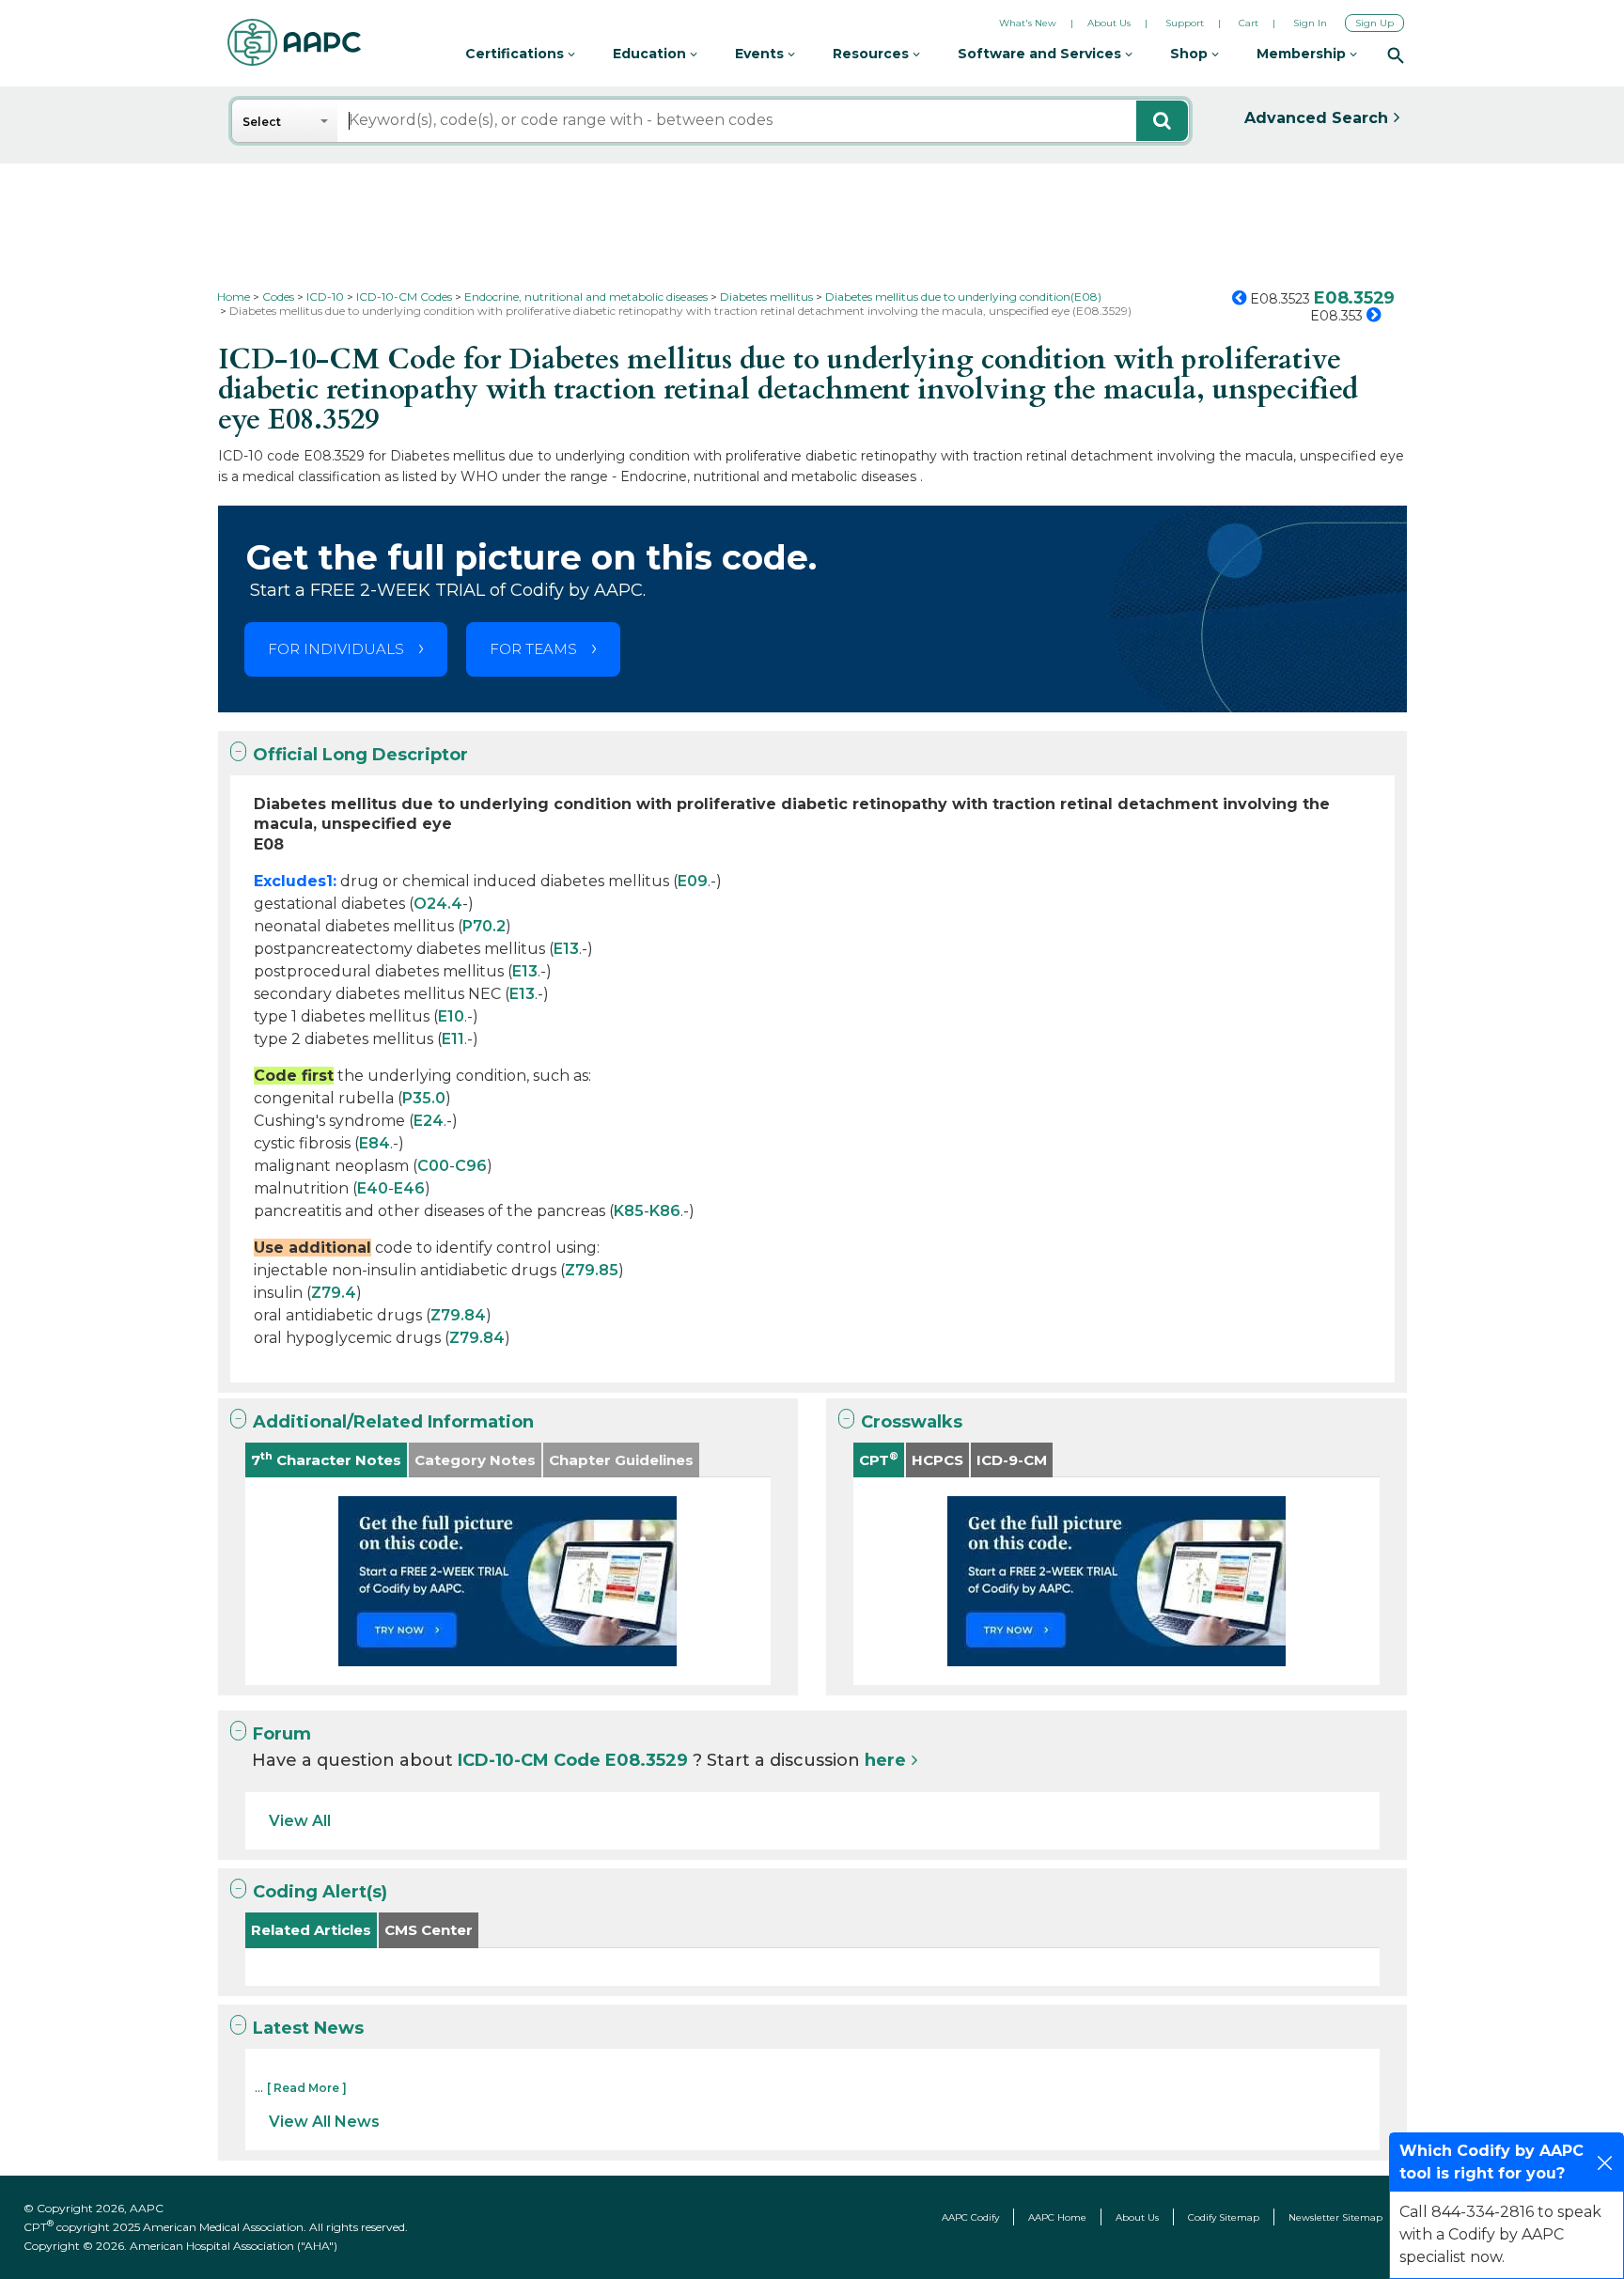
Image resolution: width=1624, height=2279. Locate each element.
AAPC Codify (970, 2217)
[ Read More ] (307, 2088)
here (885, 1760)
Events (761, 54)
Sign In (1310, 23)
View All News (324, 2122)
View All (300, 1821)
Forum (282, 1734)
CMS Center (429, 1930)
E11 (453, 1039)
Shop (1191, 54)
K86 (665, 1211)
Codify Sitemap (1224, 2217)
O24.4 (438, 904)
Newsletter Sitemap (1335, 2217)
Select (262, 122)
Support (1185, 23)
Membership (1303, 54)
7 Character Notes (326, 1459)
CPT (879, 1459)
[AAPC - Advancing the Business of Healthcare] (294, 42)
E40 (373, 1188)
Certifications (516, 54)
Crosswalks (912, 1422)
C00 (433, 1166)
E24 (429, 1121)
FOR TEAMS (533, 649)
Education (651, 54)
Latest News (308, 2028)
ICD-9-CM (1012, 1460)
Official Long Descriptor (360, 755)
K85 (629, 1211)
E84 (375, 1143)
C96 (471, 1166)
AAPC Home (1057, 2217)
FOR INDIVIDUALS (336, 649)
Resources (873, 54)
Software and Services (1041, 54)
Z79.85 (592, 1270)
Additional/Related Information (393, 1422)
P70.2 (484, 926)
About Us (1109, 23)
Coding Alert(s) (320, 1892)
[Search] (1396, 55)
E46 (409, 1188)
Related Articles (311, 1930)
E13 (566, 949)
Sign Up (1374, 23)
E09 (693, 881)
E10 (451, 1016)
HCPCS (937, 1460)
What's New (1028, 23)
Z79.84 (458, 1315)
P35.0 (424, 1098)
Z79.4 (334, 1293)
